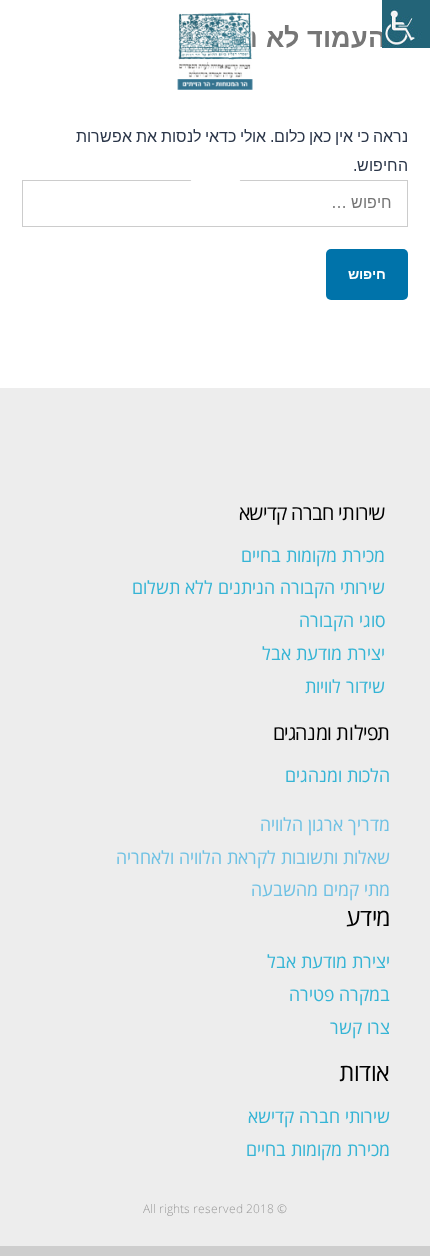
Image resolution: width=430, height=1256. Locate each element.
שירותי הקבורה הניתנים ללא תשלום (258, 587)
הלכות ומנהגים (337, 775)
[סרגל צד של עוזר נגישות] (406, 24)
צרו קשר (360, 1027)
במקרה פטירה (339, 994)
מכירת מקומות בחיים (313, 555)
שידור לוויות (345, 686)
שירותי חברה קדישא (319, 1116)
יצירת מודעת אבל (323, 653)
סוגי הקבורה (342, 620)
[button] (215, 163)
